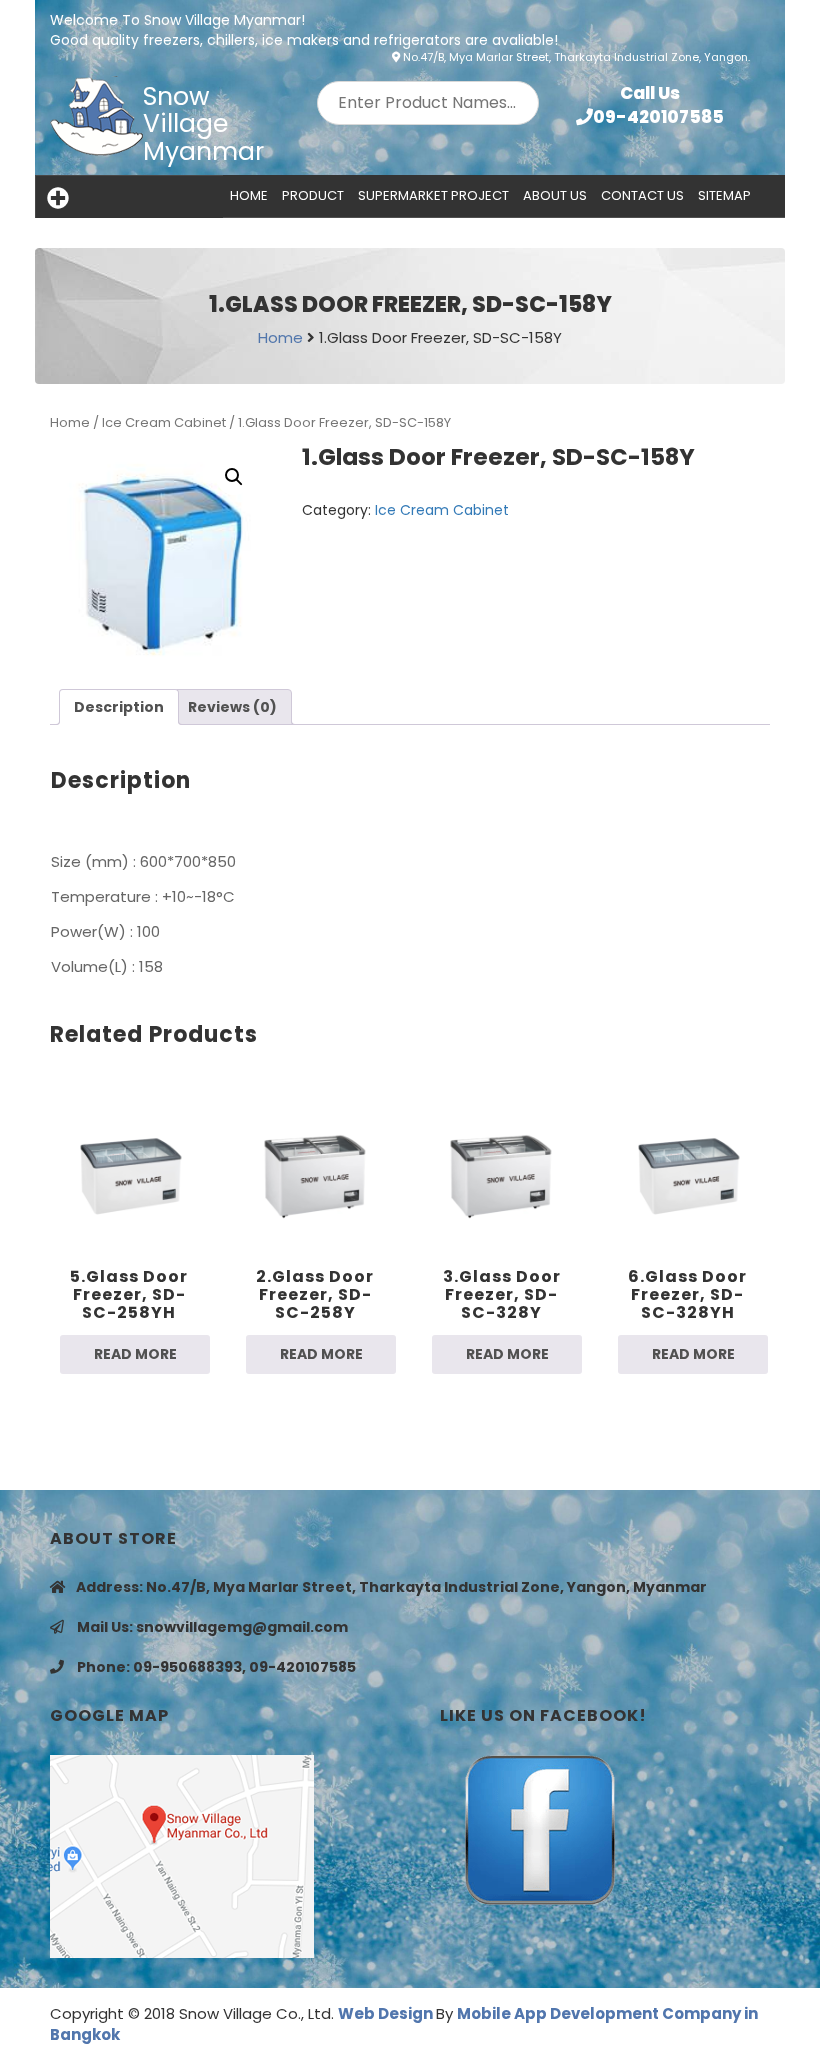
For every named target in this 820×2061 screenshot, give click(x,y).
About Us (555, 195)
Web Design (387, 2013)
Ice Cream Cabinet (164, 422)
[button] (234, 477)
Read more (135, 1354)
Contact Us (642, 195)
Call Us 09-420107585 (658, 105)
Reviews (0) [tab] (232, 707)
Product (313, 195)
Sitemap (724, 195)
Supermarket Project (433, 195)
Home (249, 195)
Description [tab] (119, 707)
